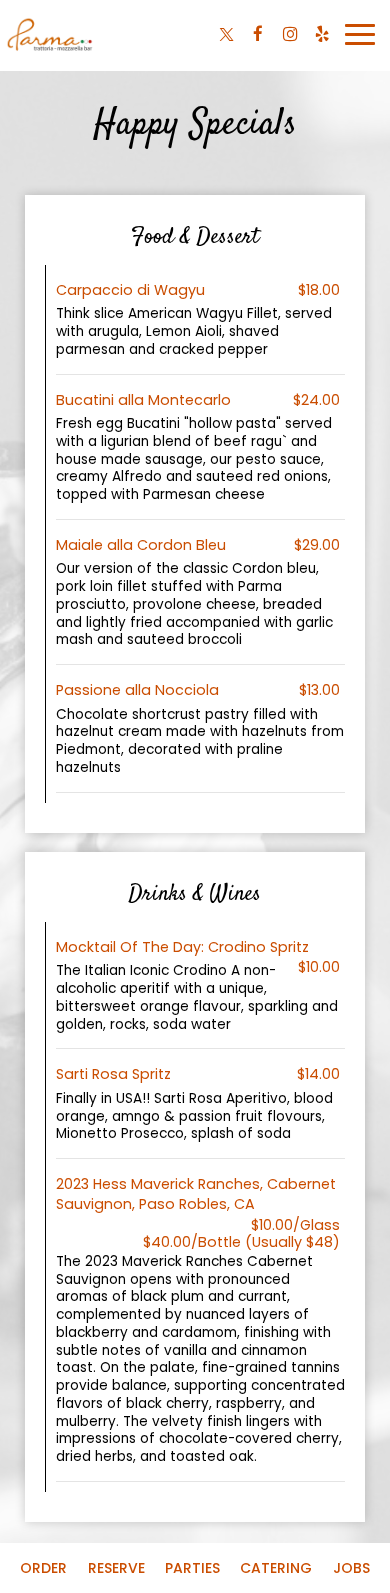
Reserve (116, 1568)
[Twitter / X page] (226, 34)
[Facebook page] (258, 34)
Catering (276, 1568)
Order (43, 1568)
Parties (192, 1568)
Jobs (351, 1568)
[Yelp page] (322, 34)
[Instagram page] (290, 34)
